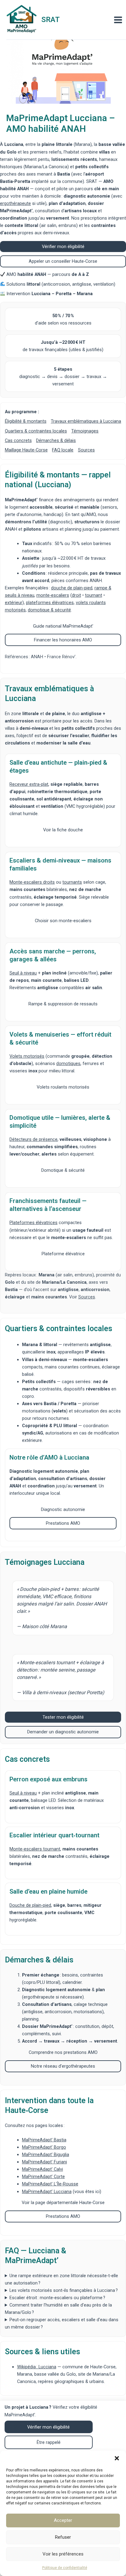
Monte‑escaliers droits (32, 882)
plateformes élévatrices (50, 603)
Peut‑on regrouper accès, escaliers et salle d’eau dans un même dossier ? (62, 2323)
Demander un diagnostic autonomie (63, 1732)
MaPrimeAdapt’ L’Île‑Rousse (50, 2184)
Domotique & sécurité (63, 1170)
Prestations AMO (63, 1523)
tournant (94, 595)
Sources (86, 450)
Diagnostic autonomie (63, 1509)
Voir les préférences (63, 2554)
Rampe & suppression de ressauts (63, 1004)
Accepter (63, 2520)
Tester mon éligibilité (63, 1717)
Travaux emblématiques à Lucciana (86, 421)
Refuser (63, 2537)
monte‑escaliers (53, 595)
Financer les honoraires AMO (63, 640)
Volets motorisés (27, 1056)
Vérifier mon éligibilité (63, 247)
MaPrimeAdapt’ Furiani (44, 2162)
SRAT (50, 20)
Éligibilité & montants (26, 421)
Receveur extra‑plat (29, 784)
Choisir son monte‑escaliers (63, 921)
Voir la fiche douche (63, 830)
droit (76, 595)
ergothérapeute (15, 203)
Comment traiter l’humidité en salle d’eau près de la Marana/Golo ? (58, 2309)
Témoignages (85, 431)
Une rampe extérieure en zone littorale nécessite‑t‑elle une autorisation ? (61, 2279)
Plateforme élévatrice (63, 1254)
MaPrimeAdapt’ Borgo (44, 2147)
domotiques (68, 1063)
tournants (72, 882)
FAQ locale (63, 450)
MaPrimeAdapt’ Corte (43, 2177)
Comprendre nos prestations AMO (63, 2052)
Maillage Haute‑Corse (26, 450)
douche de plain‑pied (72, 588)
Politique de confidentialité (65, 2568)
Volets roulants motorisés (63, 1087)
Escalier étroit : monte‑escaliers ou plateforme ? (57, 2298)
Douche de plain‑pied (30, 1905)
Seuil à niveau (23, 973)
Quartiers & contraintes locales (36, 431)
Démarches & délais (56, 440)
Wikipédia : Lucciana (37, 2367)
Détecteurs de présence (33, 1139)
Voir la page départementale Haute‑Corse (63, 2203)
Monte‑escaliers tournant (35, 1849)
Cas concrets (18, 440)
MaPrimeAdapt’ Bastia (44, 2140)
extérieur (14, 603)
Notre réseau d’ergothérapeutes (63, 2066)
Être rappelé (49, 2442)
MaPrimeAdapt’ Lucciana (47, 2192)
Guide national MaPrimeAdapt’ (63, 626)
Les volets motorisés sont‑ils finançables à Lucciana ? (64, 2290)
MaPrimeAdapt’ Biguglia (46, 2155)
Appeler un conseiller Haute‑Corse (63, 261)
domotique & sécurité (49, 610)
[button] (117, 2458)
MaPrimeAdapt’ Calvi (43, 2169)
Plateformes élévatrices (33, 1223)
